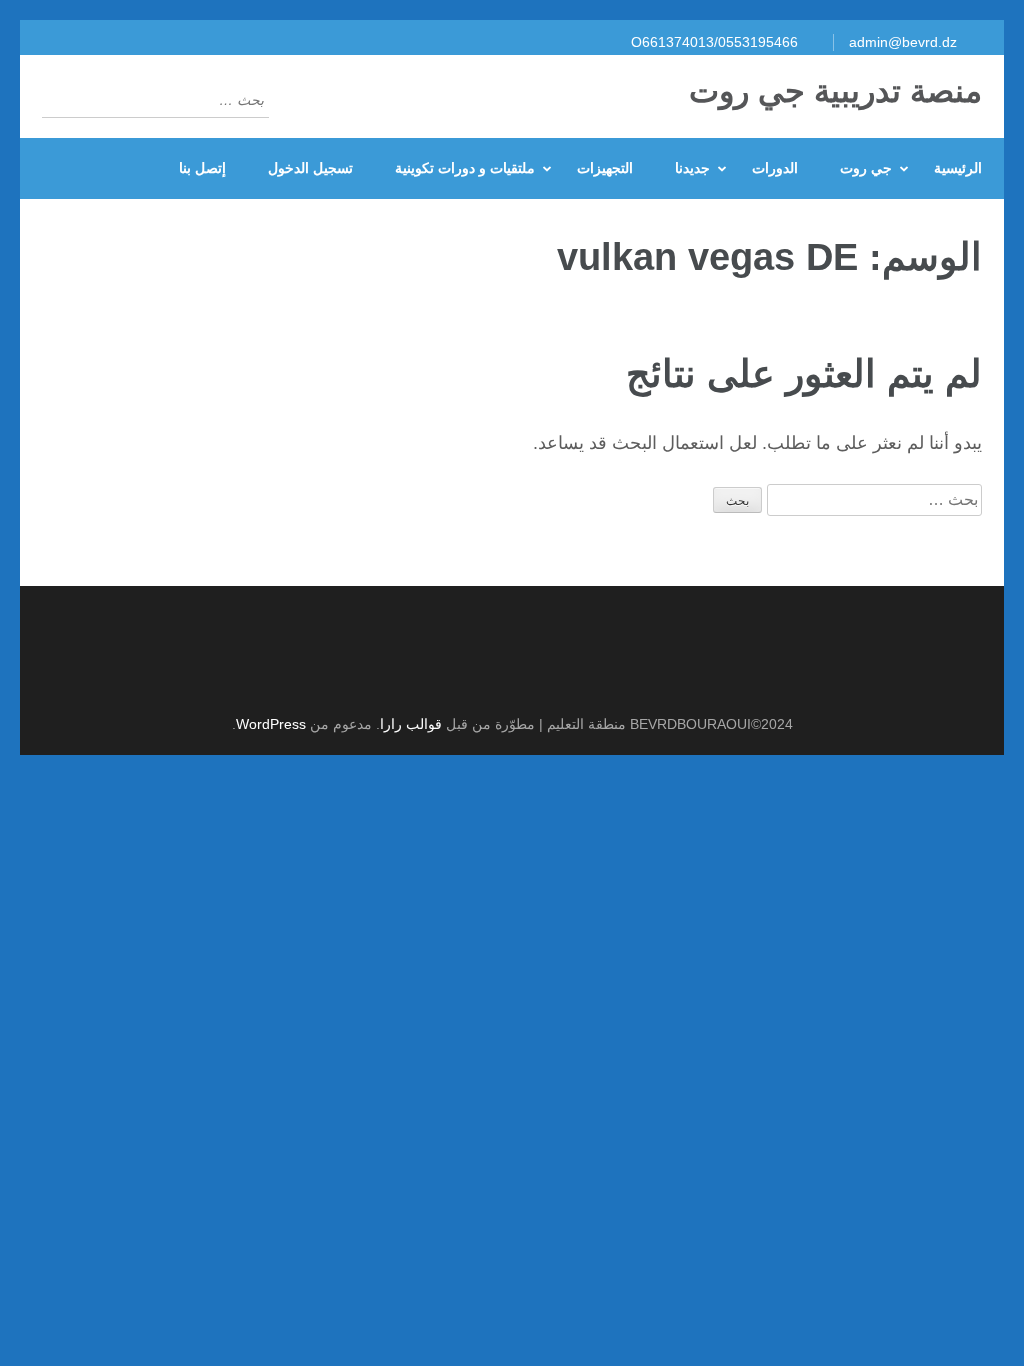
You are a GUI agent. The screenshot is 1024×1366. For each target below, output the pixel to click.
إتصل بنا (202, 168)
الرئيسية (958, 168)
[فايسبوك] (501, 674)
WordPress (271, 724)
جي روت (866, 168)
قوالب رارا (411, 724)
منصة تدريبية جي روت (835, 91)
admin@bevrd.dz (903, 42)
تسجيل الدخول (310, 168)
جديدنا (692, 168)
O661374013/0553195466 (714, 42)
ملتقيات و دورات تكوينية (465, 168)
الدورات (775, 168)
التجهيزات (605, 168)
